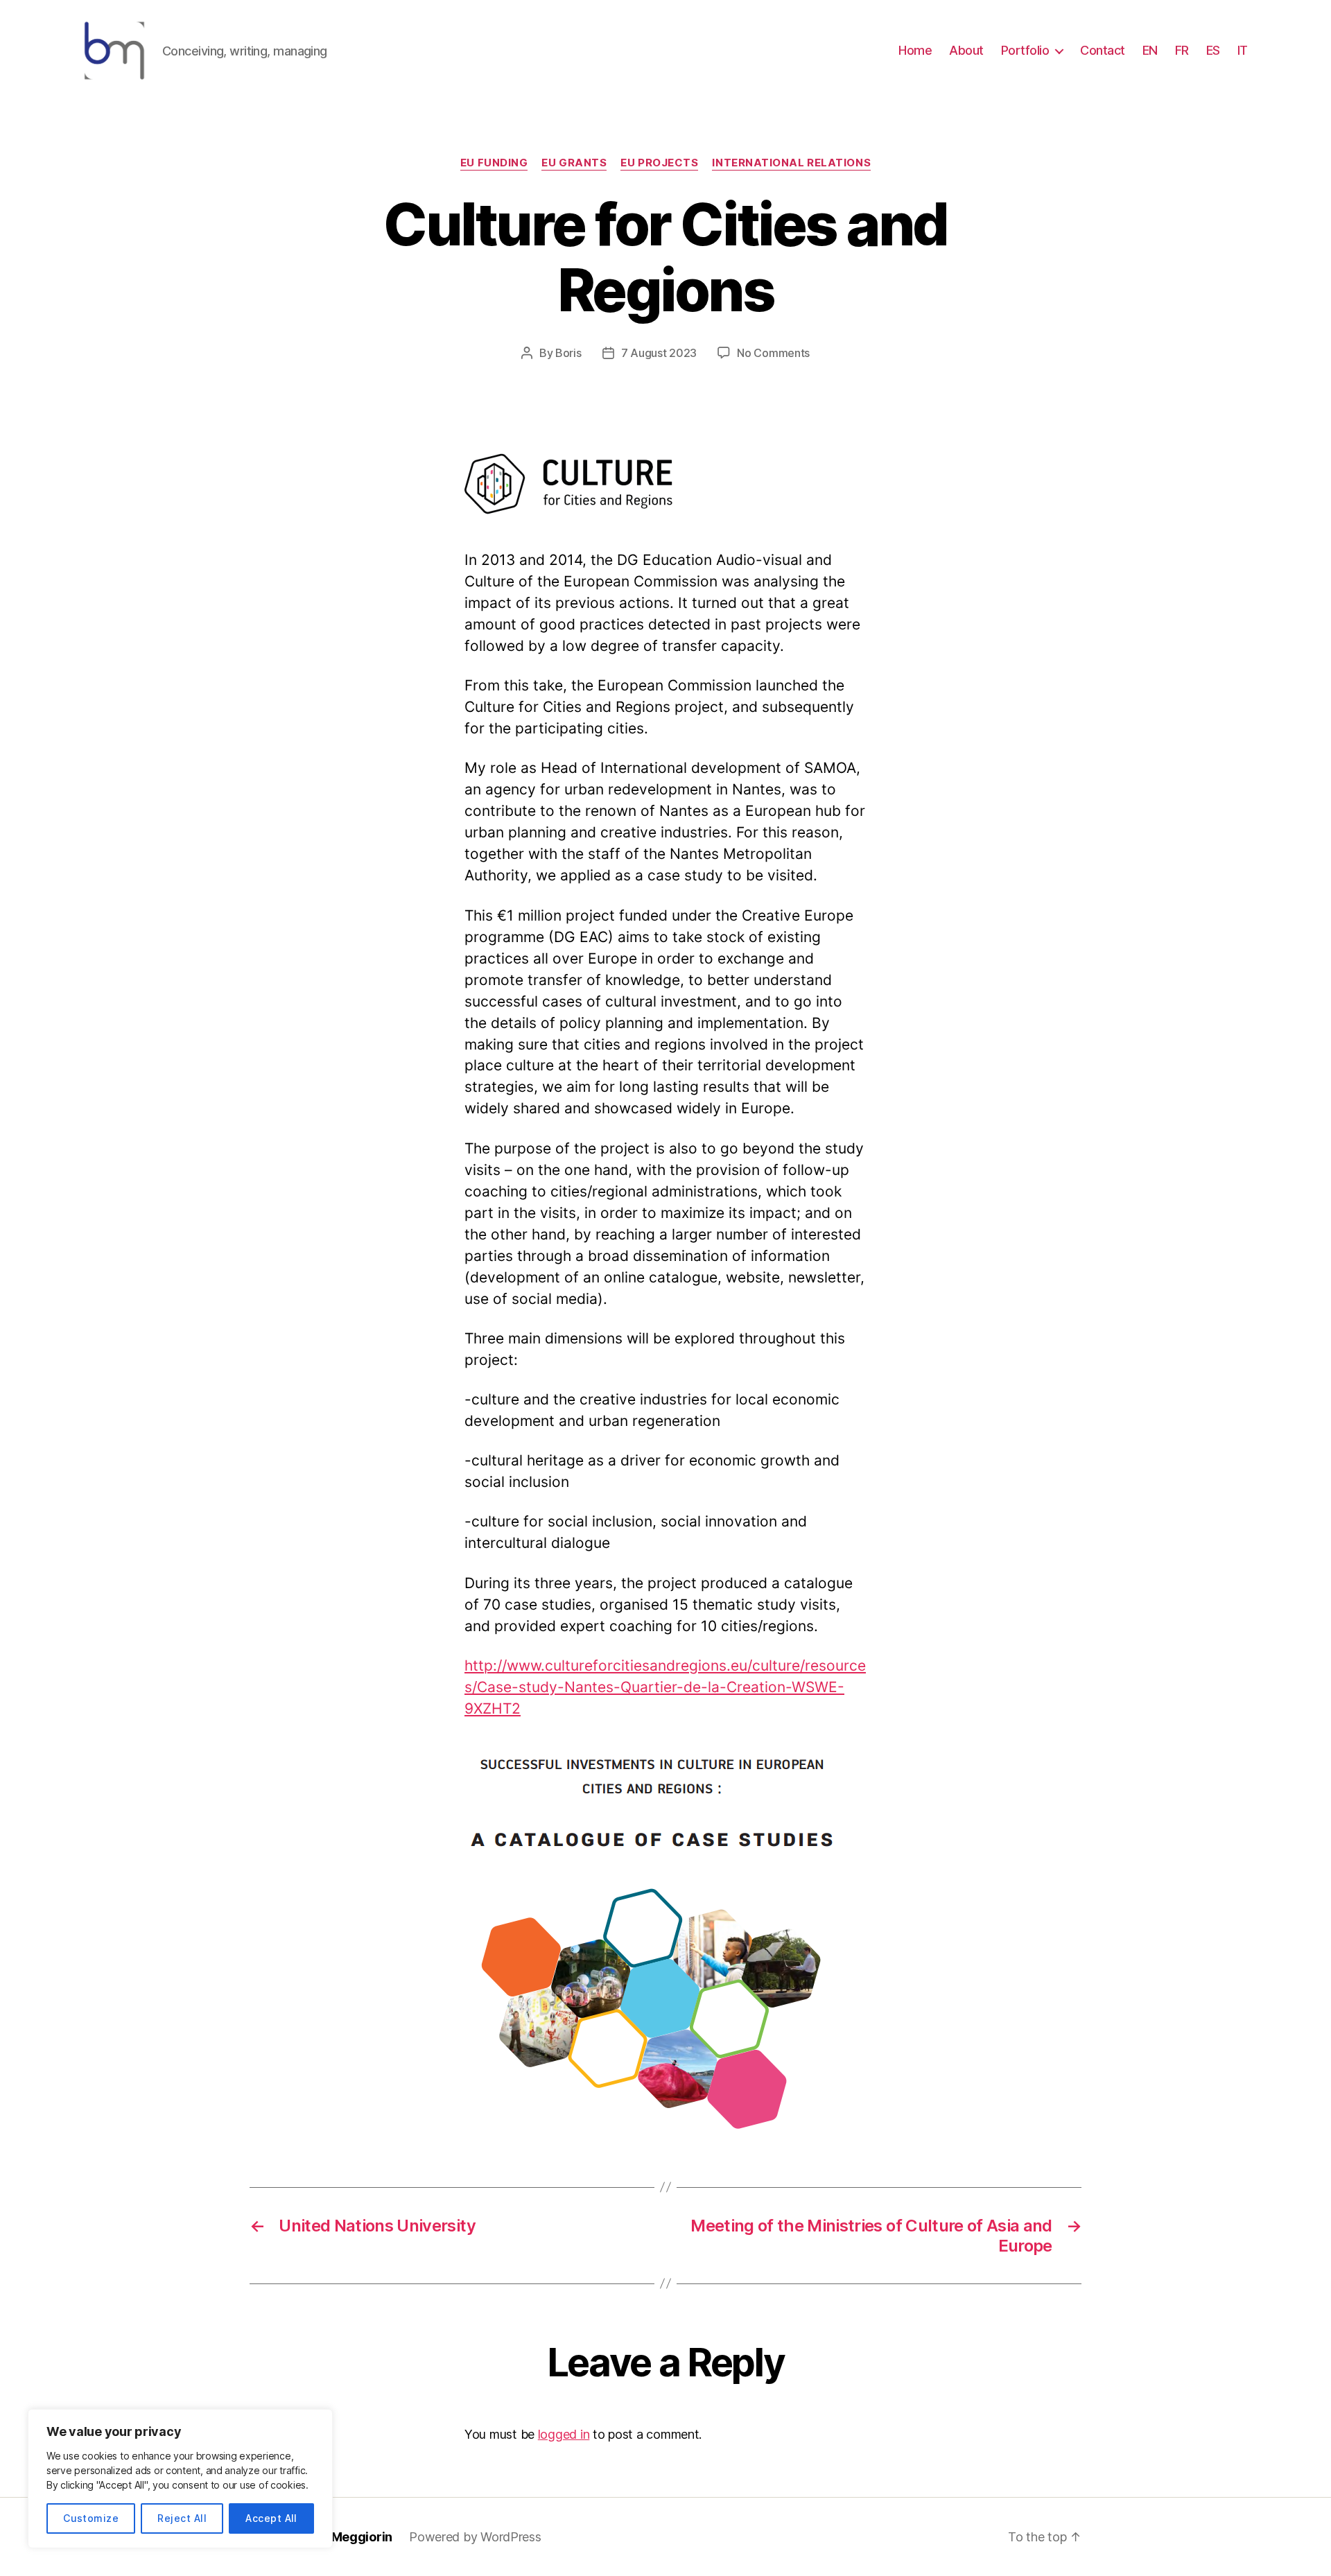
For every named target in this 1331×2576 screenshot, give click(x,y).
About (966, 50)
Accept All (271, 2518)
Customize (91, 2518)
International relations (791, 163)
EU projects (659, 163)
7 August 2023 (659, 353)
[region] (180, 2479)
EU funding (494, 163)
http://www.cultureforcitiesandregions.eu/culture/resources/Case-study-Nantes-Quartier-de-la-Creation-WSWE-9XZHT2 (665, 1687)
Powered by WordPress (475, 2537)
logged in (564, 2434)
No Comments (773, 353)
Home (915, 50)
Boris (568, 353)
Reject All (182, 2518)
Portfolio (1025, 50)
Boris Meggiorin (345, 2537)
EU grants (574, 163)
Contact (1103, 50)
